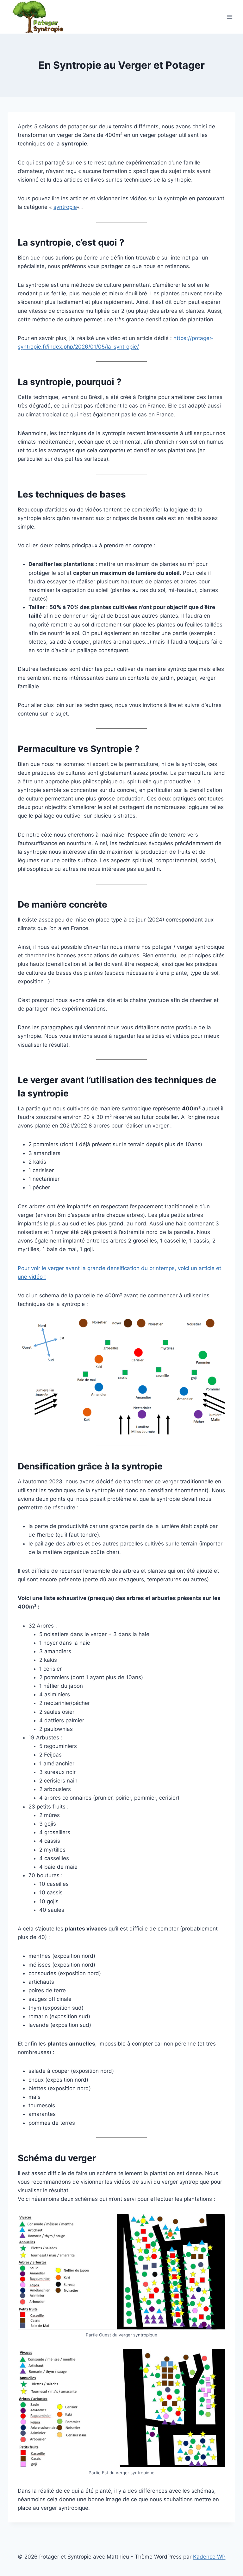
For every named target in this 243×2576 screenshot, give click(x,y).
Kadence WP (209, 2557)
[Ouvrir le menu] (230, 17)
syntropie (65, 207)
